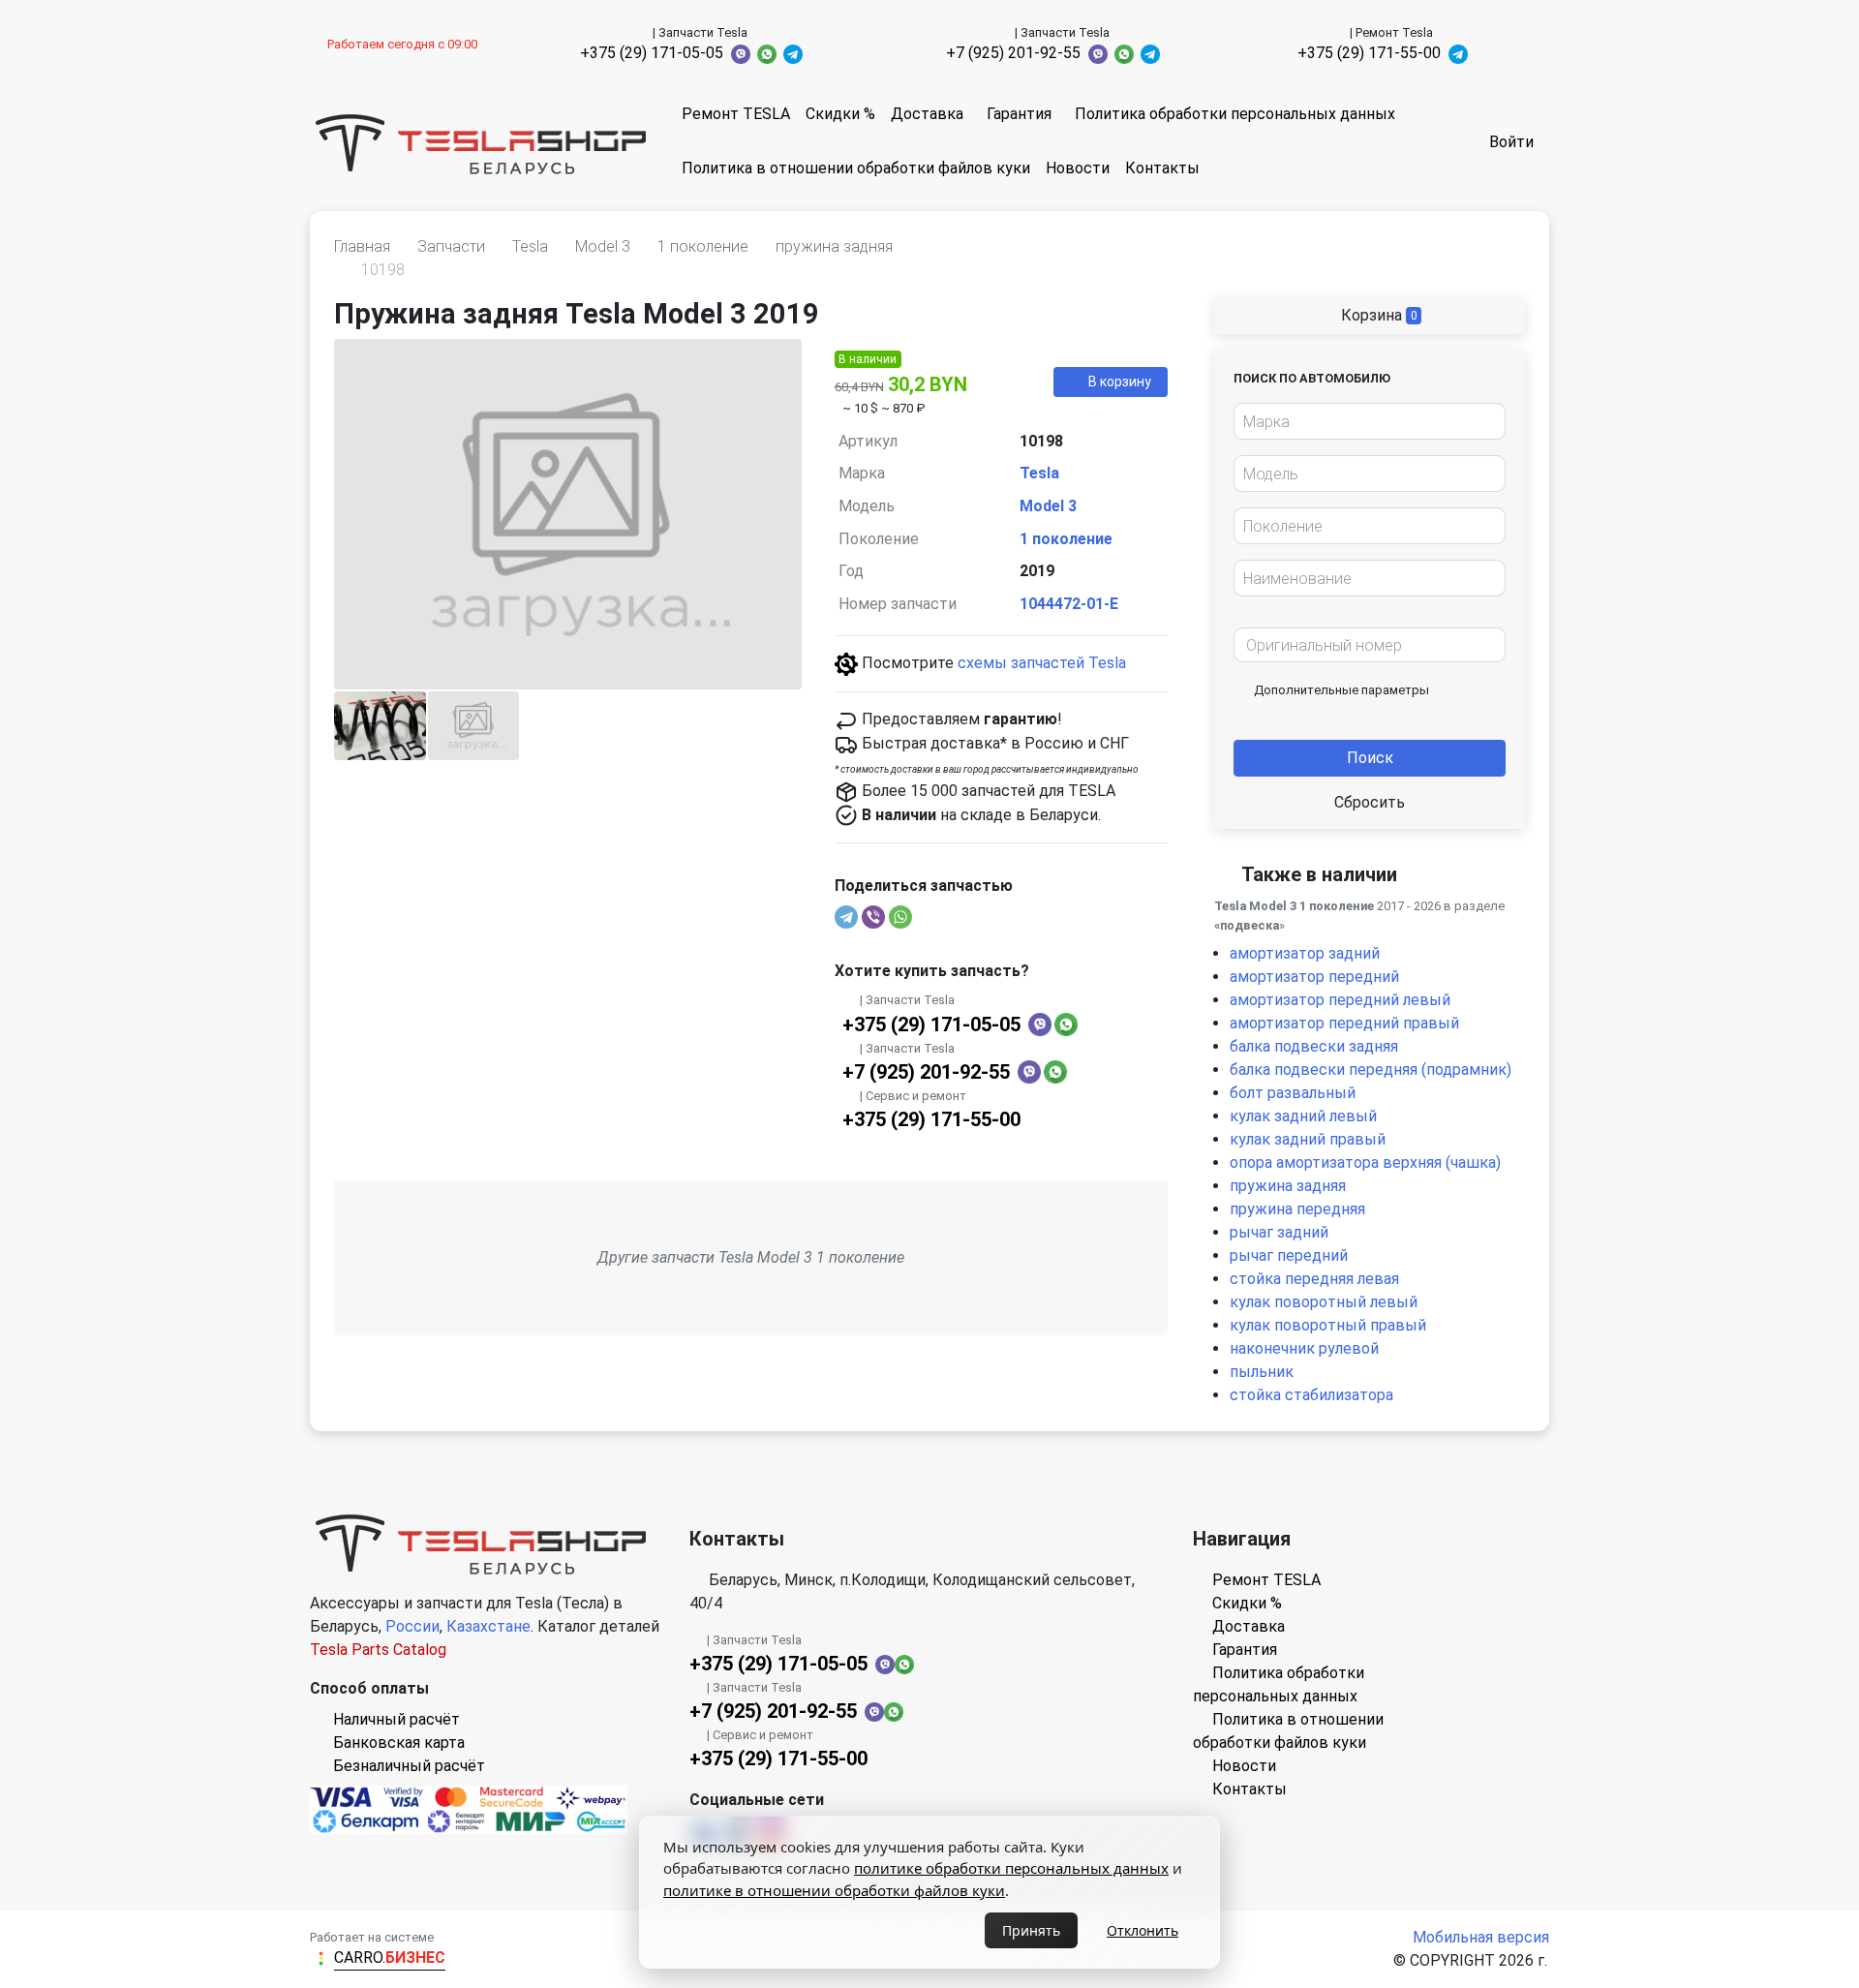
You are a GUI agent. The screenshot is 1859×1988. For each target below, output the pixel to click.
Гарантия (1019, 114)
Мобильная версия (1481, 1937)
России (412, 1626)
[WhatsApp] (900, 917)
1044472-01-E (1069, 604)
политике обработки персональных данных (1011, 1868)
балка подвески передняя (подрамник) (1371, 1070)
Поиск (1370, 758)
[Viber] (873, 917)
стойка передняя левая (1314, 1279)
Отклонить (1143, 1930)
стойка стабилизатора (1311, 1395)
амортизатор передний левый (1340, 1000)
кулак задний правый (1308, 1139)
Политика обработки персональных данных (1235, 114)
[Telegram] (846, 917)
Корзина (1377, 315)
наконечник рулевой (1304, 1348)
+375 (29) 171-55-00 (1369, 53)
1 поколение (1066, 539)
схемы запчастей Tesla (1042, 663)
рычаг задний (1279, 1232)
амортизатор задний (1305, 953)
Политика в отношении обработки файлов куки (856, 168)
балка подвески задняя (1314, 1046)
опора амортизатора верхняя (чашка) (1365, 1162)
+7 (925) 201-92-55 (1013, 53)
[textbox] (1364, 422)
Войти (1511, 142)
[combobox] (1370, 421)
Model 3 (1048, 506)
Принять (1031, 1930)
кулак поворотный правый (1328, 1325)
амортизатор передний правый (1344, 1023)
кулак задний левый (1303, 1116)
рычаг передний (1289, 1255)
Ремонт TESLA (736, 114)
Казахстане (488, 1626)
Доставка (927, 114)
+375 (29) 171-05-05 (652, 53)
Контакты (1162, 168)
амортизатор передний (1314, 977)
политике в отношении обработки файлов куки (834, 1890)
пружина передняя (1297, 1209)
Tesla (1039, 473)
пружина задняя (1288, 1186)
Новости (1078, 168)
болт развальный (1293, 1093)
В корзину (1120, 382)
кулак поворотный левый (1324, 1302)
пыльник (1262, 1372)
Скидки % (840, 114)
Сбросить (1370, 802)
